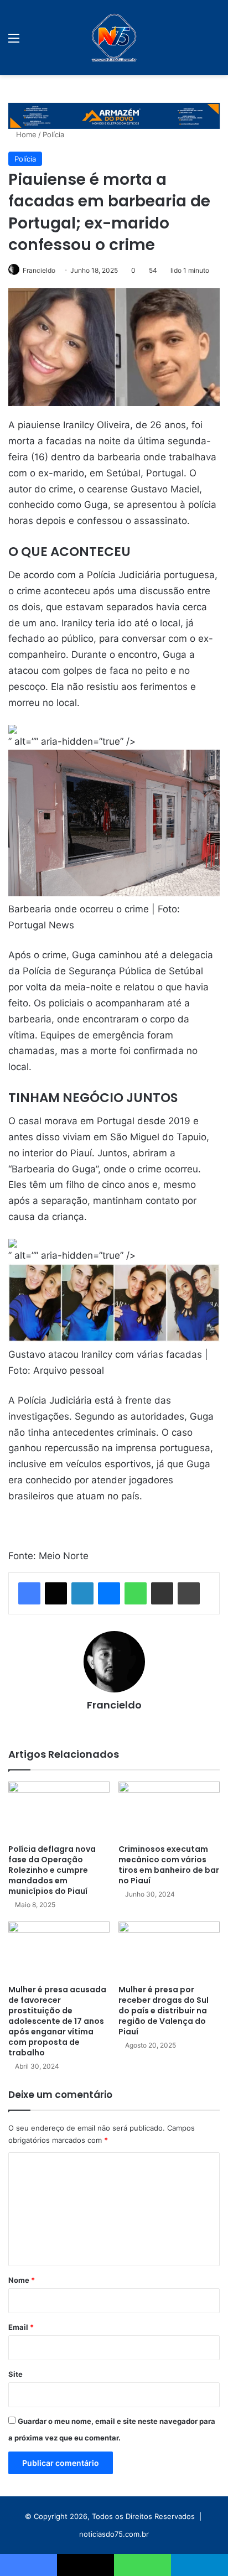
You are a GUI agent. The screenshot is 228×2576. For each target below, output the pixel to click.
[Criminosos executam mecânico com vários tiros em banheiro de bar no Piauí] (169, 1810)
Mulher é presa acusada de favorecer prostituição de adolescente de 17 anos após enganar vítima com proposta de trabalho (57, 2021)
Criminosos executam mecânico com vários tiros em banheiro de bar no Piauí (169, 1865)
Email (21, 2327)
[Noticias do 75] (114, 38)
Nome (22, 2280)
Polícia (53, 134)
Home (25, 134)
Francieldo (39, 270)
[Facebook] (29, 1593)
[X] (56, 1593)
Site (15, 2374)
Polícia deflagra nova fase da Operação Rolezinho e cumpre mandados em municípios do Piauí (52, 1870)
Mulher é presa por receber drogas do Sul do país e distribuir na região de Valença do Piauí (164, 2011)
